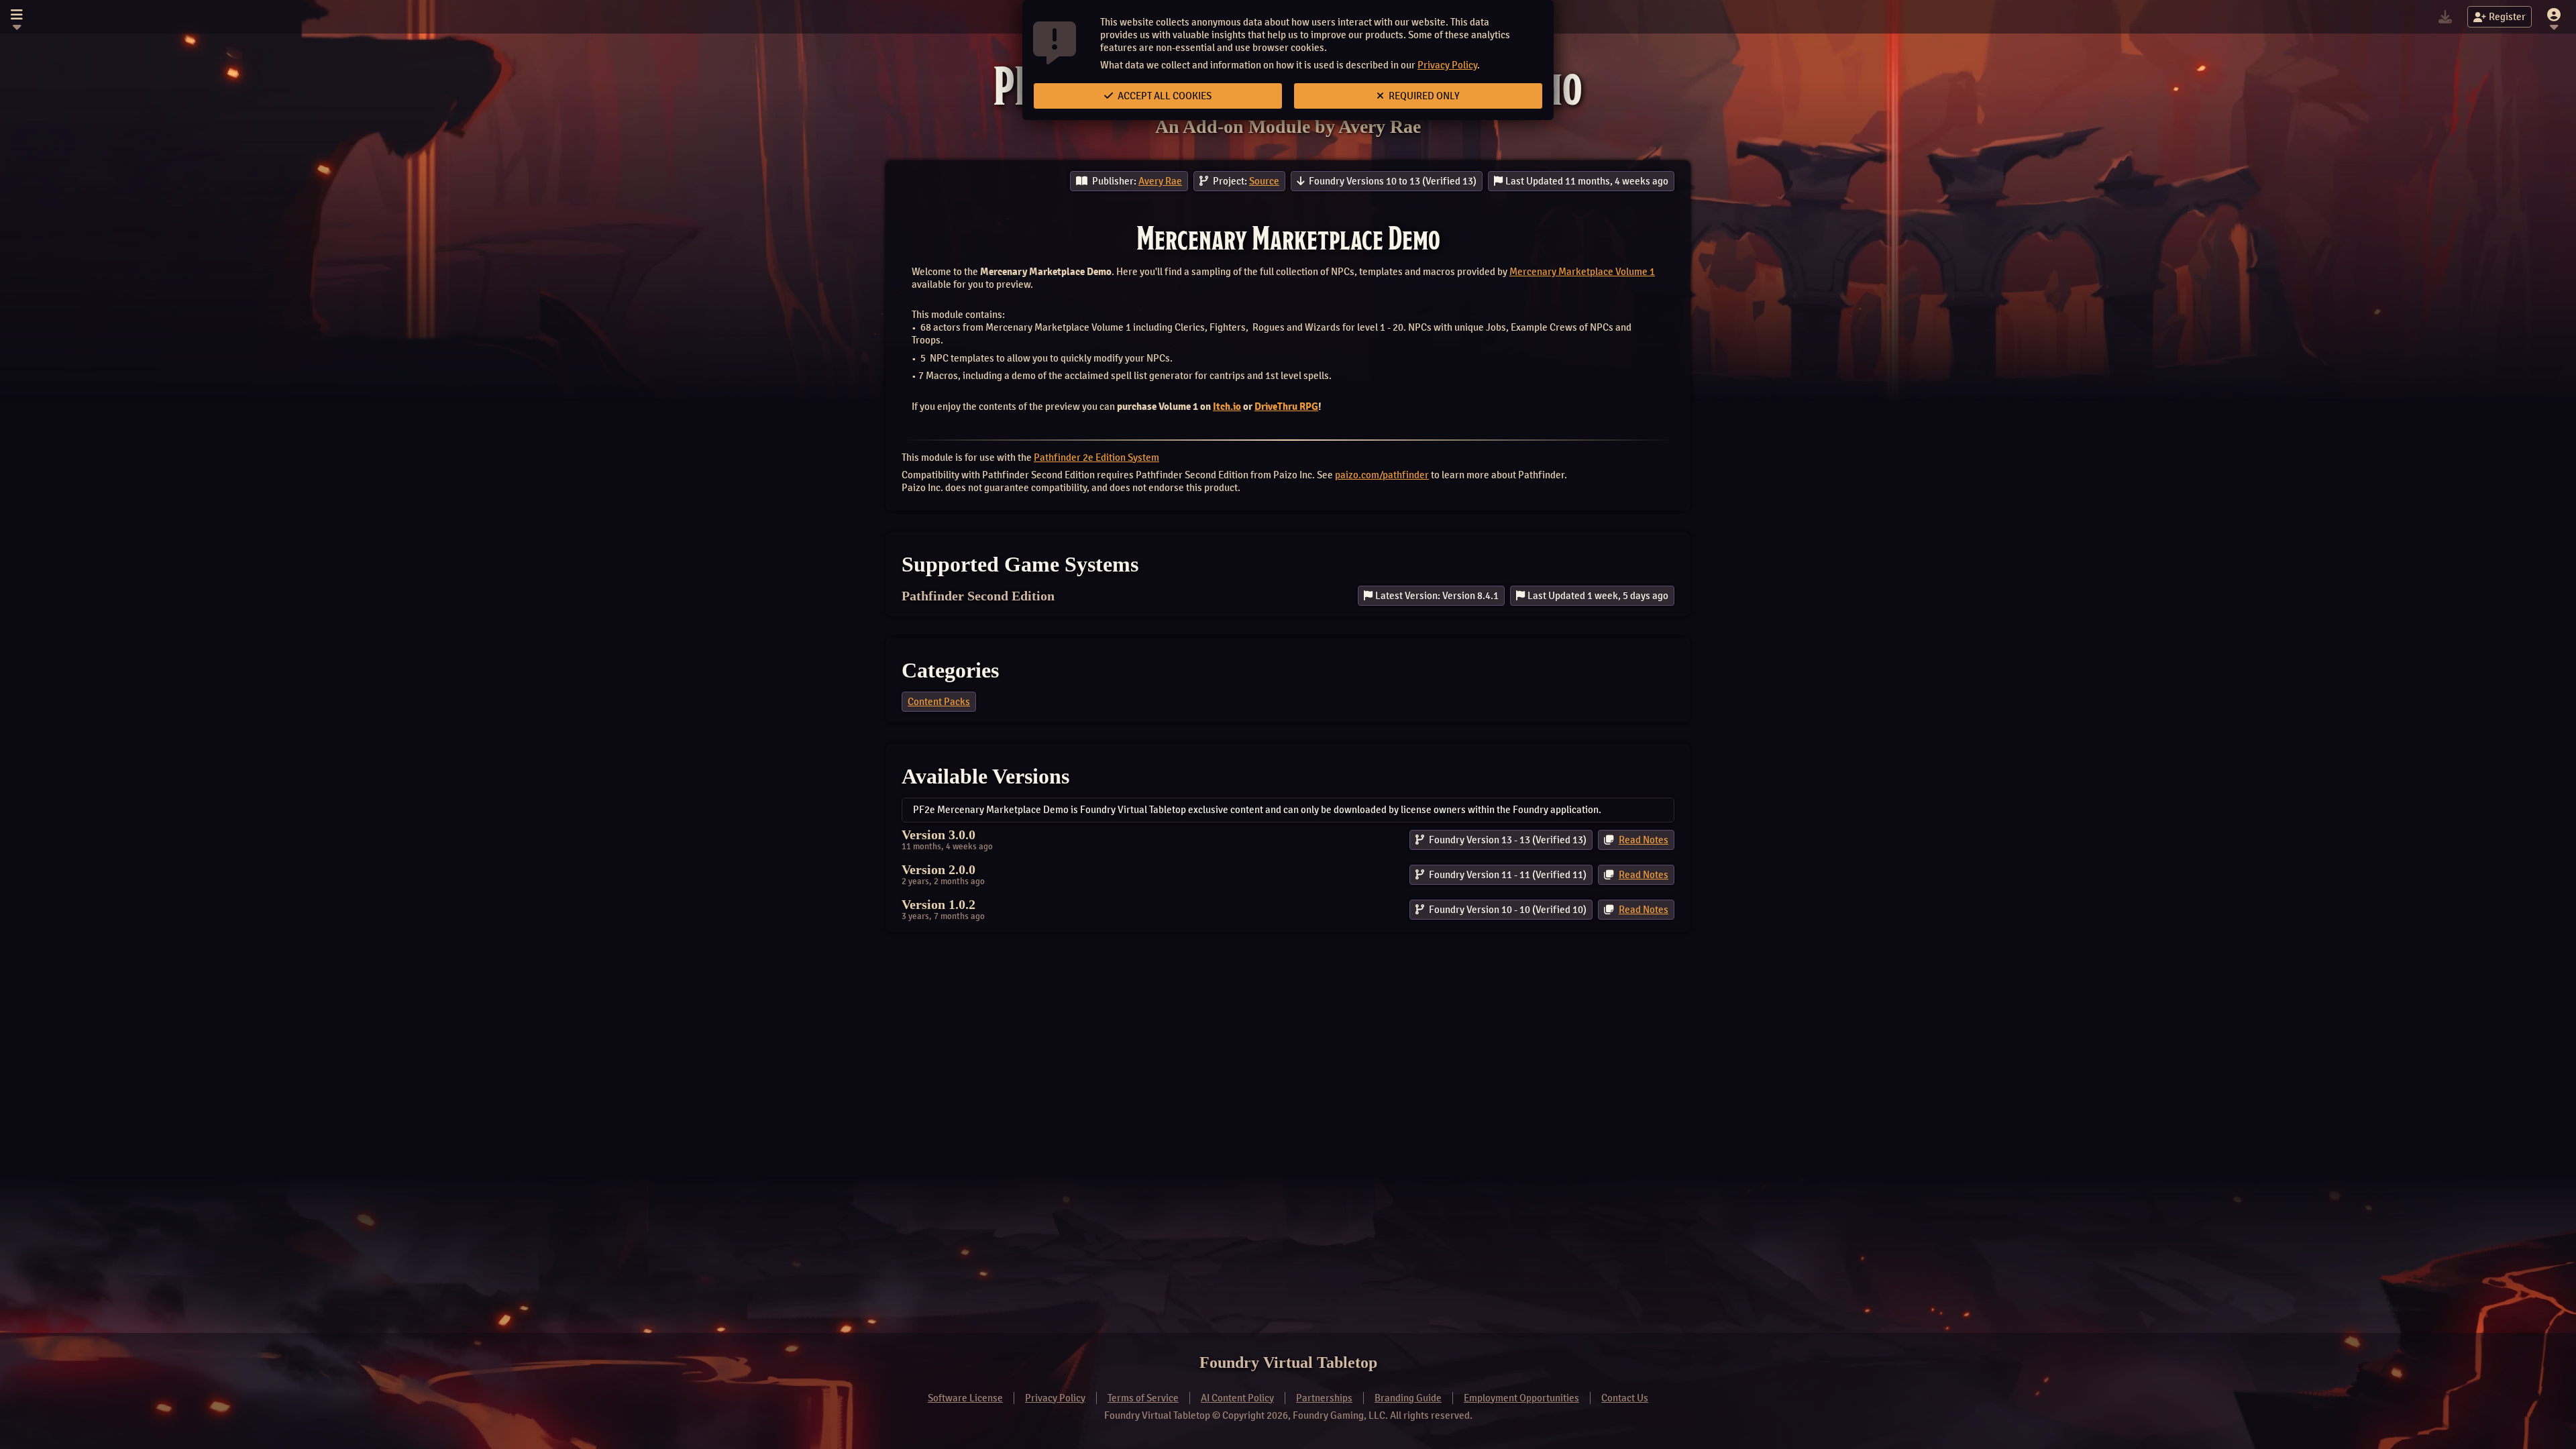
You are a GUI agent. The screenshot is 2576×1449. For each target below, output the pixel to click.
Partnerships (1324, 1398)
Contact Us (1625, 1398)
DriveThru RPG (1286, 407)
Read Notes (1644, 840)
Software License (965, 1398)
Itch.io (1227, 407)
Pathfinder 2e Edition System (1096, 458)
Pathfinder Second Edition (978, 596)
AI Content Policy (1237, 1398)
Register (2507, 17)
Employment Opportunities (1521, 1398)
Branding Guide (1408, 1398)
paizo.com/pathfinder (1382, 475)
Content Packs (939, 702)
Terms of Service (1143, 1398)
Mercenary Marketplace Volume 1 (1582, 272)
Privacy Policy (1447, 65)
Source (1264, 181)
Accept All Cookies (1164, 96)
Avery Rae (1160, 181)
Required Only (1423, 96)
